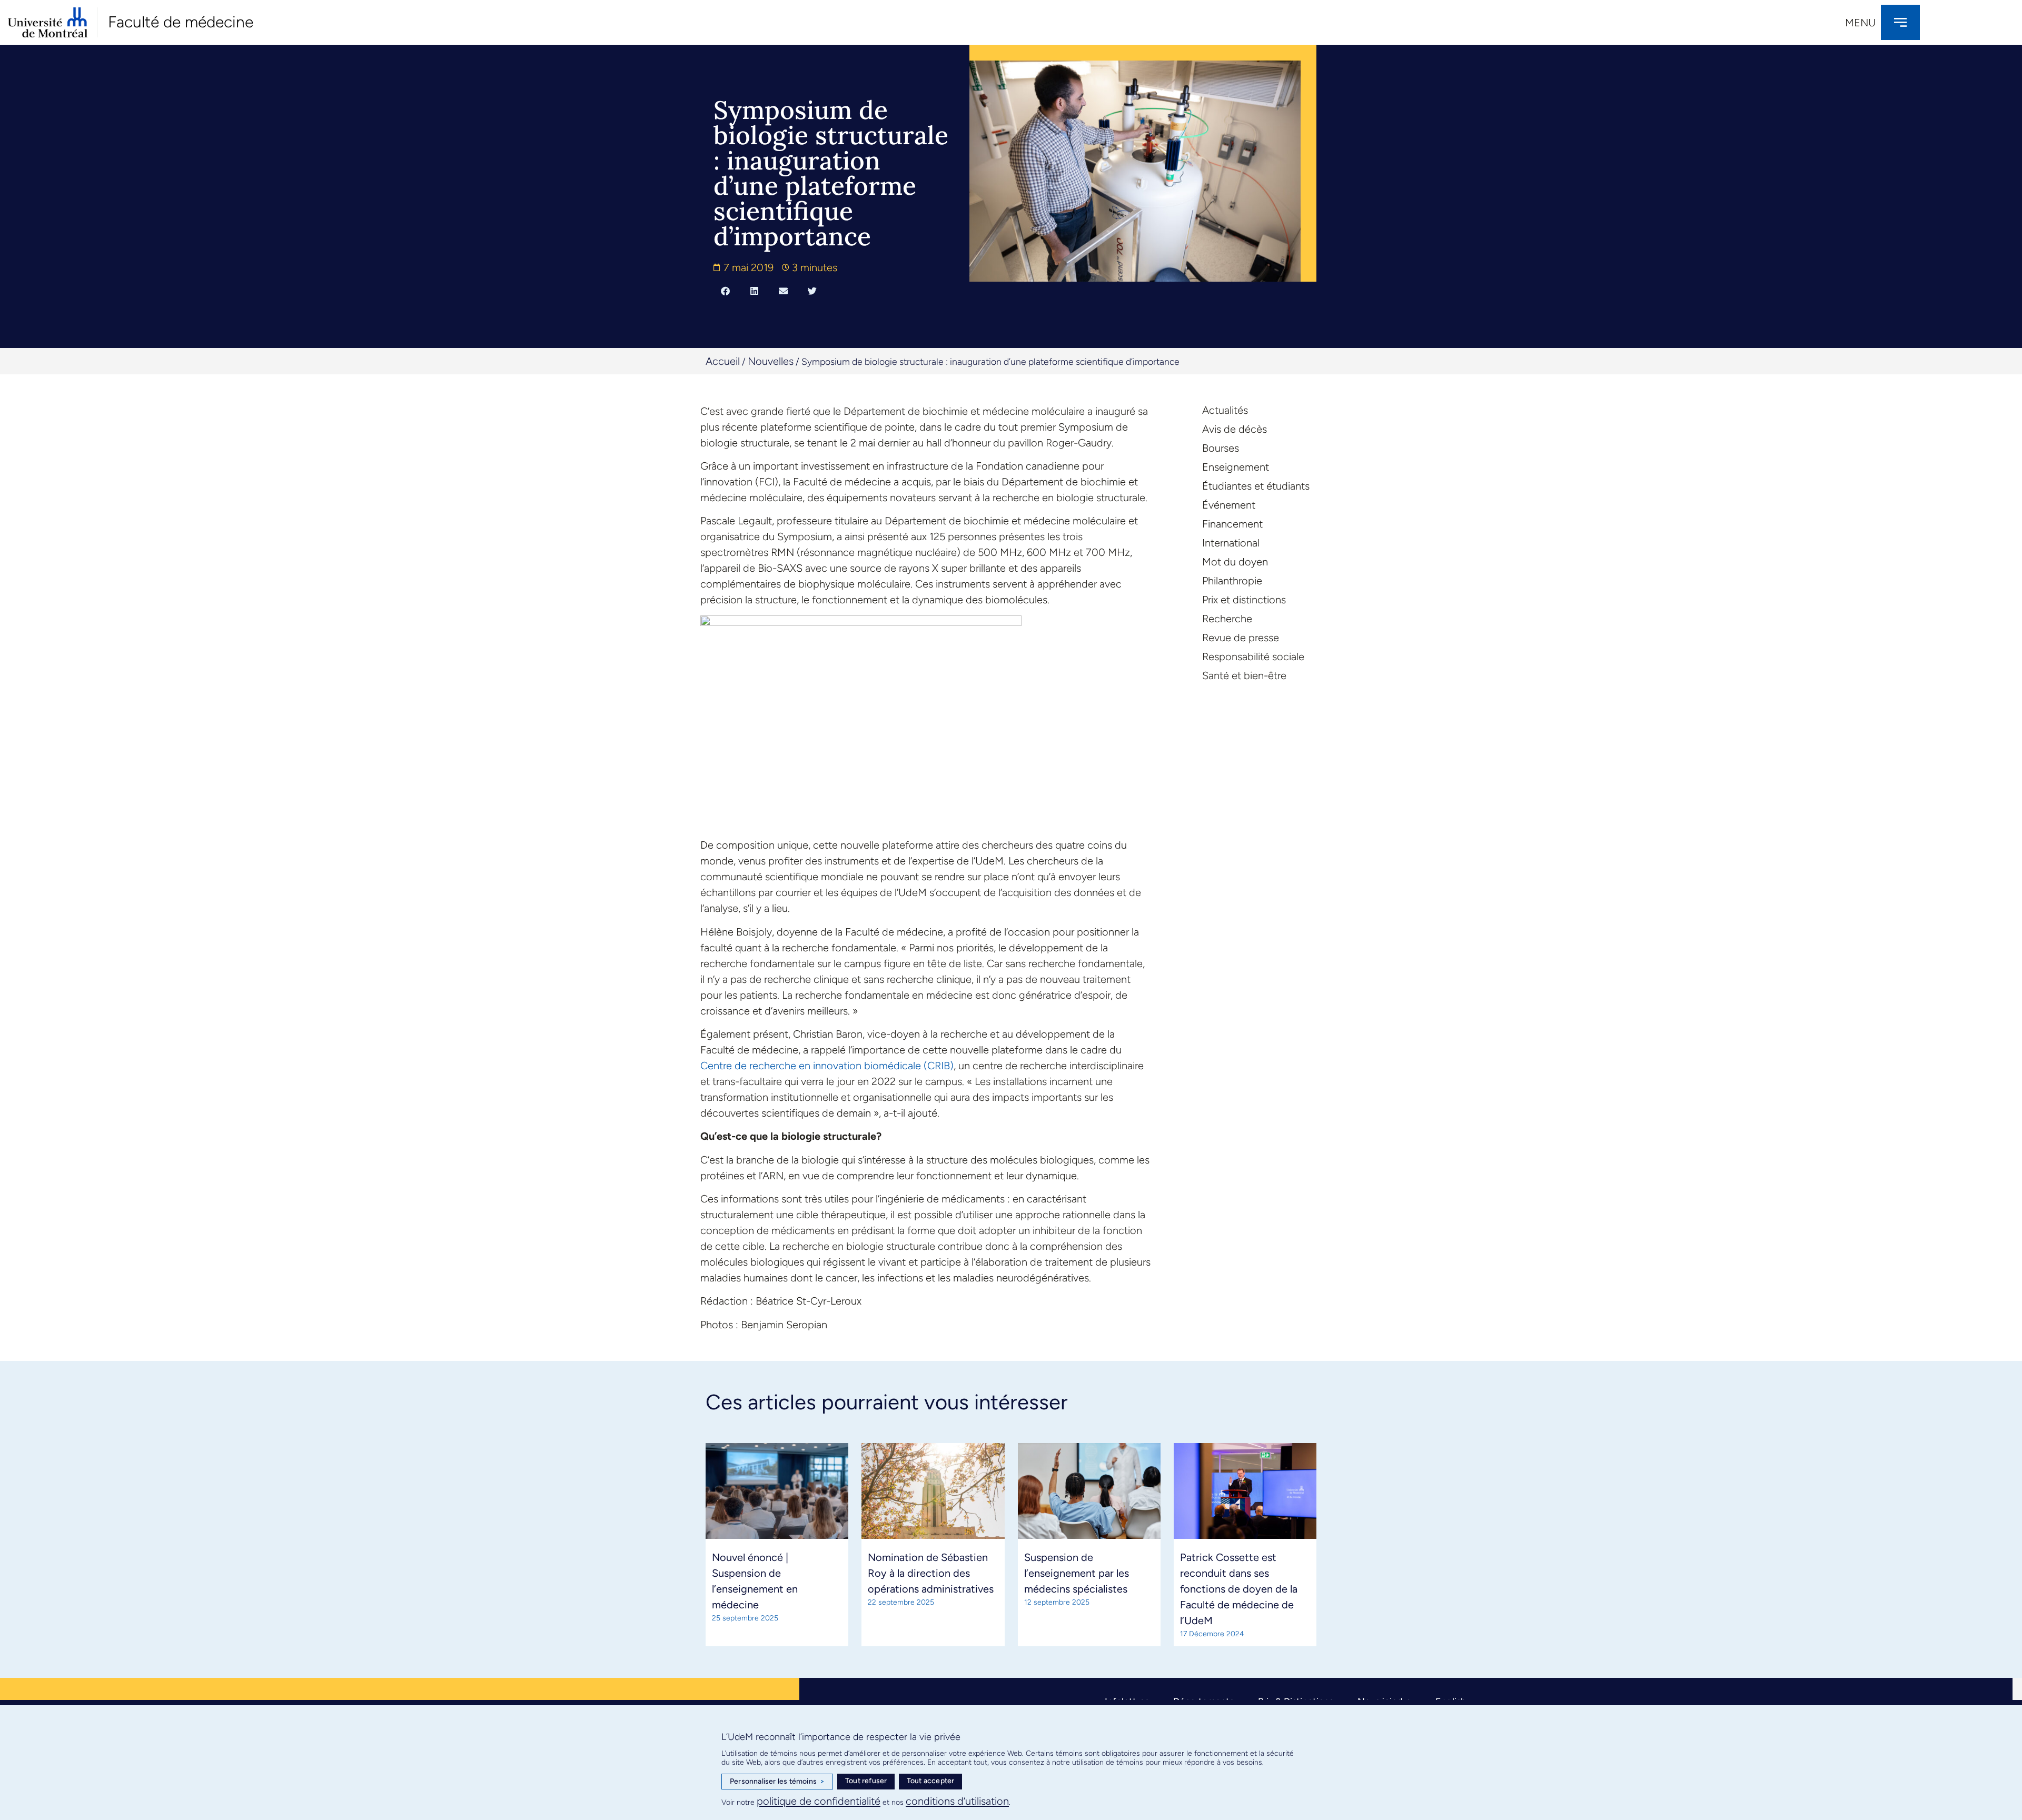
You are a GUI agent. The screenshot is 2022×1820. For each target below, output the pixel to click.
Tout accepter (931, 1781)
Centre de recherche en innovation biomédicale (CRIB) (827, 1066)
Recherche (1227, 619)
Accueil (723, 361)
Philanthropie (1232, 581)
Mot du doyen (1235, 562)
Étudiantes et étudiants (1256, 486)
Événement (1229, 505)
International (1231, 543)
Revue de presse (1241, 638)
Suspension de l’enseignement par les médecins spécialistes (1077, 1573)
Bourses (1221, 448)
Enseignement (1236, 467)
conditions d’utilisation (957, 1801)
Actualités (1225, 410)
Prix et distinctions (1244, 600)
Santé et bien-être (1244, 675)
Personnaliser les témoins (777, 1781)
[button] (725, 291)
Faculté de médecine (181, 22)
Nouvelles (771, 361)
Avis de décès (1235, 429)
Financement (1232, 524)
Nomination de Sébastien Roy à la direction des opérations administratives (931, 1573)
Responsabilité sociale (1253, 657)
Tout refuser (866, 1781)
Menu (1860, 23)
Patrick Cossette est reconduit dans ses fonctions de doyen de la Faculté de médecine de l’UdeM (1239, 1589)
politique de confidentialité (819, 1801)
